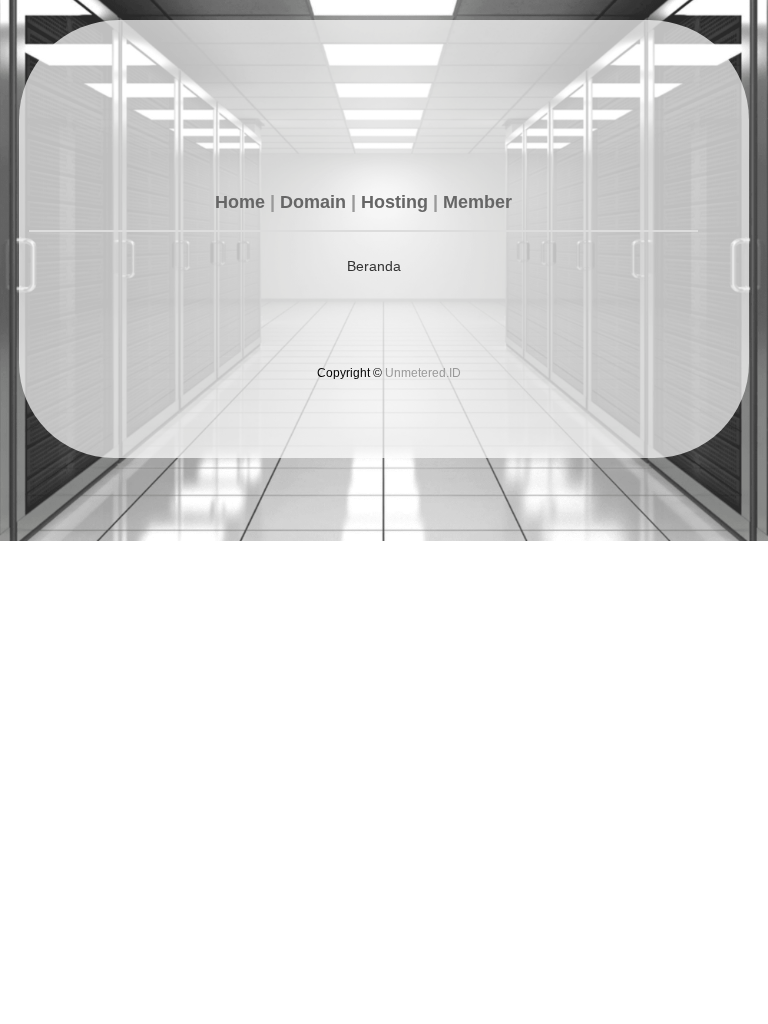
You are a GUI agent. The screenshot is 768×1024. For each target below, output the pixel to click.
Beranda (374, 266)
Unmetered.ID (423, 373)
